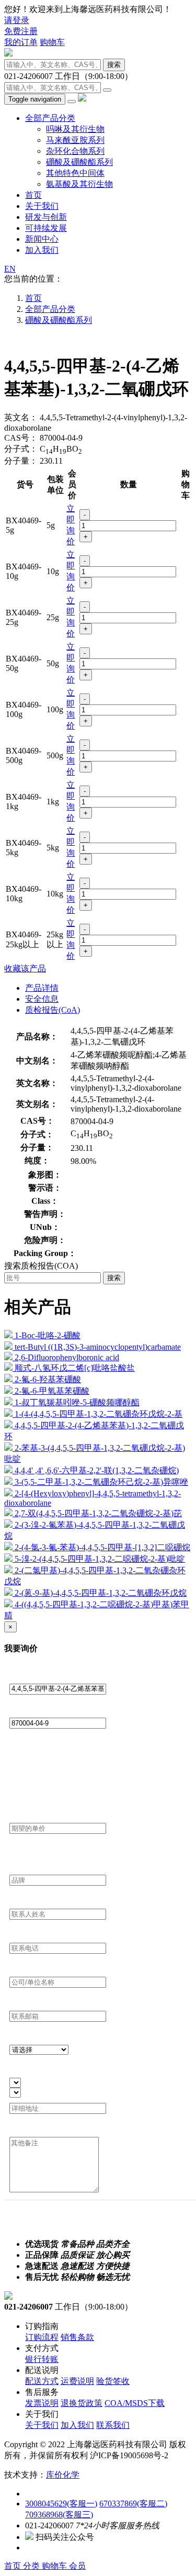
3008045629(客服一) (61, 2504)
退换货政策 (82, 2403)
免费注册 (21, 31)
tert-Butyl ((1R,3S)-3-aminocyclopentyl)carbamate (98, 1347)
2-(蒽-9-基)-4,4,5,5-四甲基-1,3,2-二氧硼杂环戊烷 (101, 1593)
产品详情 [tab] (42, 988)
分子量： (21, 461)
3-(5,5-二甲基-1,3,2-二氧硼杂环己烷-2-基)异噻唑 (101, 1482)
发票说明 (42, 2403)
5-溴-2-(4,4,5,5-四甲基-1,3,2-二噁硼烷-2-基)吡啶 (100, 1559)
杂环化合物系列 (75, 151)
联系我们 (113, 2425)
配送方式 (42, 2381)
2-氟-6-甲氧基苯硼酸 (52, 1391)
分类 (32, 2566)
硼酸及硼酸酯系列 (79, 162)
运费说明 (77, 2381)
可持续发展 (46, 228)
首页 (33, 195)
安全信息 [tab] (42, 999)
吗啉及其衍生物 (75, 129)
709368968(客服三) (59, 2515)
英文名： (21, 417)
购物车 (52, 42)
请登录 (17, 20)
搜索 (114, 65)
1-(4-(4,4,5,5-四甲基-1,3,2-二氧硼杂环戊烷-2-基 (99, 1414)
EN (10, 269)
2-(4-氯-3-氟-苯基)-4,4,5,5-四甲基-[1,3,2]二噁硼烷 (102, 1547)
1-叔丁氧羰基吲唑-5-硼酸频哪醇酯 (77, 1402)
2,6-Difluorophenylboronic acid (67, 1357)
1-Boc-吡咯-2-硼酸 (48, 1335)
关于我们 (42, 206)
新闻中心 (42, 239)
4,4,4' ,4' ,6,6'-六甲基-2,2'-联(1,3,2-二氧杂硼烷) (97, 1470)
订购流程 (42, 2337)
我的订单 (21, 42)
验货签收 (113, 2381)
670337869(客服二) (133, 2504)
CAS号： (21, 438)
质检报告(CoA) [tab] (53, 1010)
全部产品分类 (50, 118)
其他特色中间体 (75, 173)
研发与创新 (46, 217)
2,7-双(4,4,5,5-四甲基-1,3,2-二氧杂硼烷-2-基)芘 (98, 1513)
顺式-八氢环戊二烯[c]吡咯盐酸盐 (75, 1368)
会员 (77, 2566)
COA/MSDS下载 (135, 2403)
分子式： (21, 449)
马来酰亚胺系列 (75, 140)
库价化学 (63, 2475)
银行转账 (42, 2359)
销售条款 (77, 2337)
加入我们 (42, 250)
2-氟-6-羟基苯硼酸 (48, 1379)
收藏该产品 (25, 968)
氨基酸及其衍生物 (79, 184)
